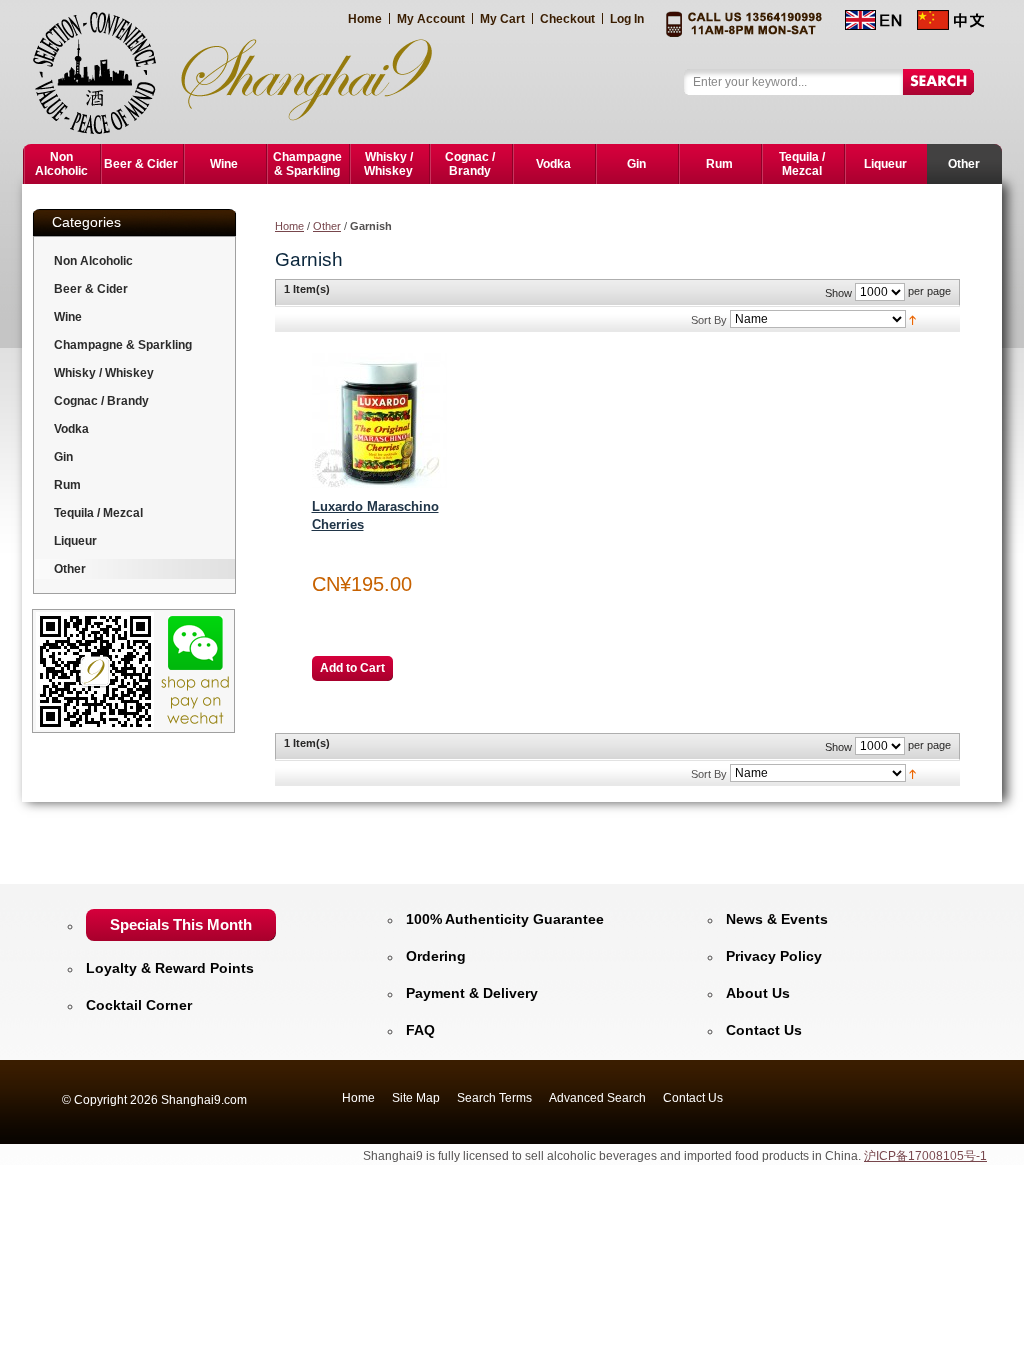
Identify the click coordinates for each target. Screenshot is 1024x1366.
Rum (67, 485)
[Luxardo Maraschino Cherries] (379, 420)
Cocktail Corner (139, 1005)
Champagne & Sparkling (123, 345)
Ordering (436, 956)
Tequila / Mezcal (98, 513)
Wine (68, 317)
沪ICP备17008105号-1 (925, 1156)
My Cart (502, 19)
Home (365, 19)
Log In (627, 19)
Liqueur (75, 541)
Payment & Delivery (472, 993)
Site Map (416, 1098)
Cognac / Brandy (101, 401)
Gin (63, 457)
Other (327, 226)
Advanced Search (597, 1098)
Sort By (709, 320)
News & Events (777, 919)
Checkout (567, 19)
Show (838, 293)
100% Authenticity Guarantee (505, 919)
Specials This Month (181, 924)
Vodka (71, 429)
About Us (758, 993)
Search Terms (494, 1098)
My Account (431, 19)
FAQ (420, 1030)
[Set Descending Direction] (912, 319)
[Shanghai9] (243, 72)
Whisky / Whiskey (104, 373)
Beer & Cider (91, 289)
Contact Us (764, 1030)
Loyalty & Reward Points (170, 968)
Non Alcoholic (93, 261)
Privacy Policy (774, 956)
